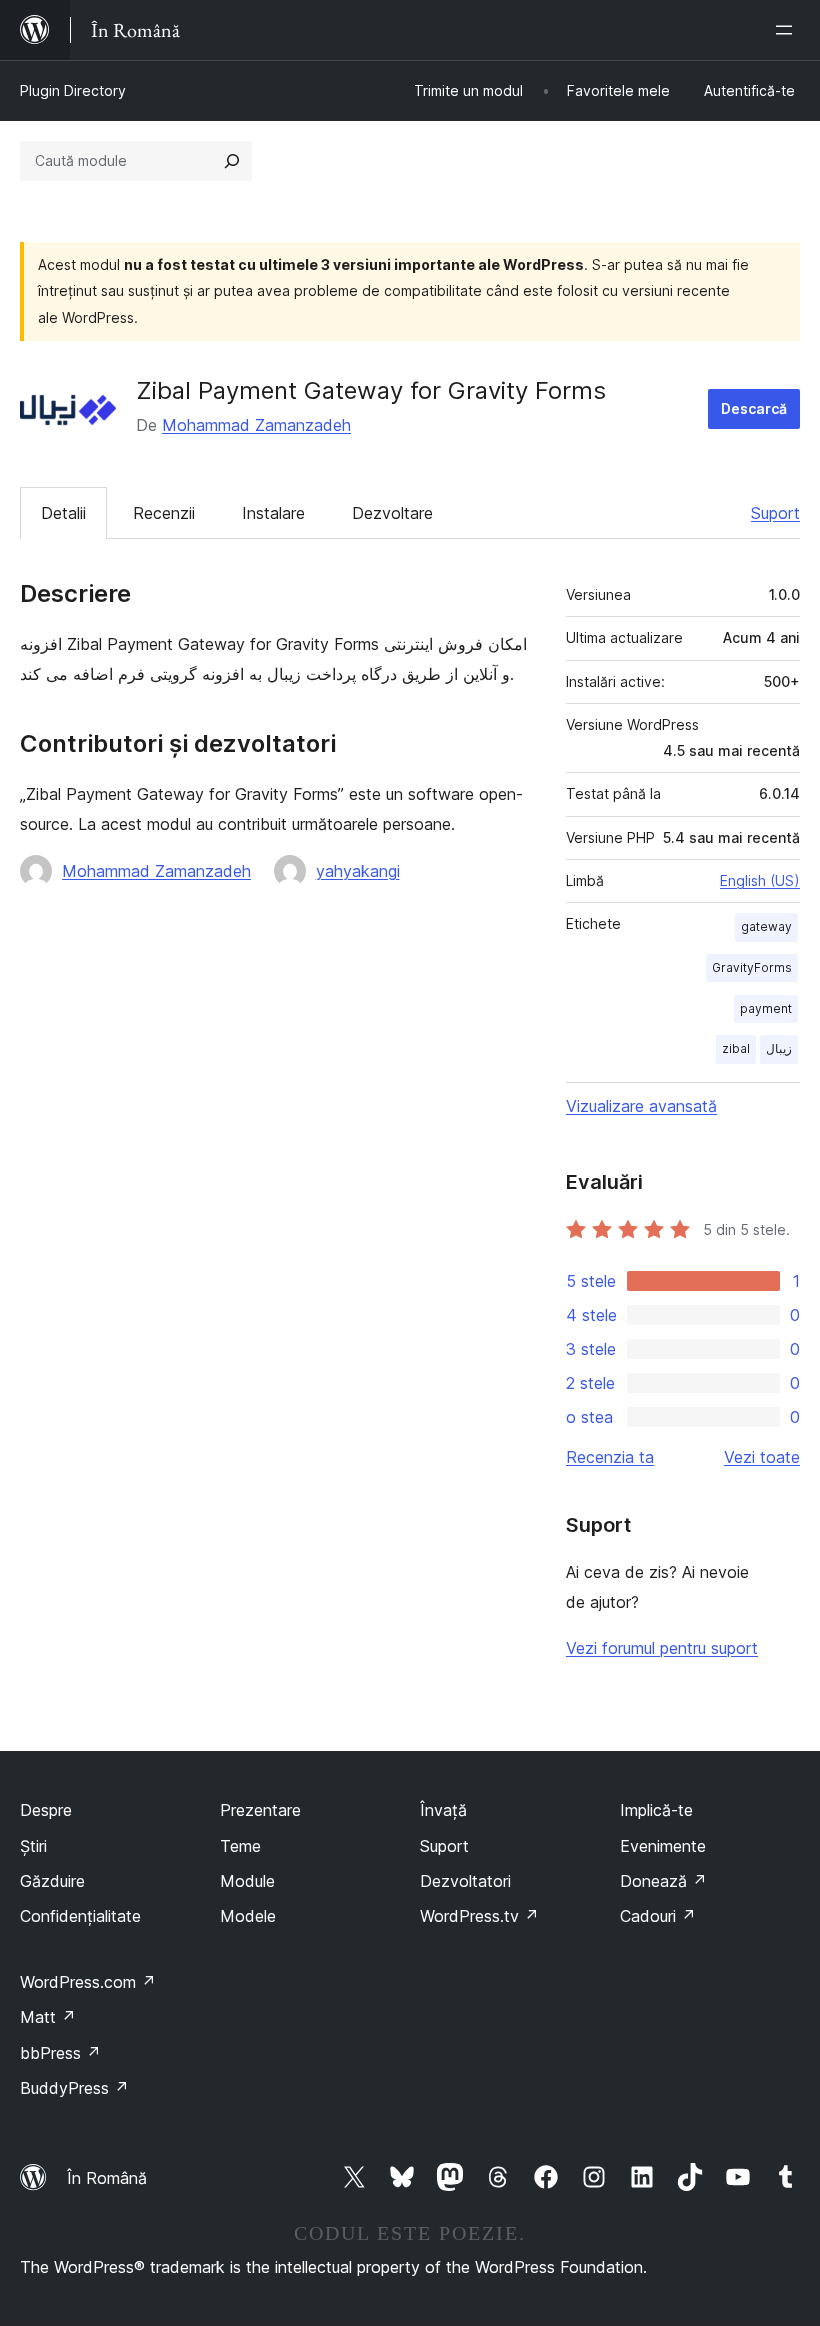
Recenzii (164, 513)
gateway (766, 926)
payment (766, 1008)
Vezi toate (762, 1457)
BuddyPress (74, 2088)
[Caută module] (232, 161)
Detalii (63, 513)
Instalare (273, 513)
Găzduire (52, 1881)
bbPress (60, 2053)
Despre (46, 1810)
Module (247, 1881)
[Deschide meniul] (788, 30)
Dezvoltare (392, 513)
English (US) (760, 880)
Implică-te (656, 1810)
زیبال (779, 1048)
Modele (248, 1916)
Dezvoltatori (465, 1881)
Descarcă (754, 408)
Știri (33, 1846)
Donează (663, 1881)
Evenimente (663, 1846)
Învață (443, 1810)
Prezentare (260, 1810)
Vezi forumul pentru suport (662, 1648)
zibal (736, 1048)
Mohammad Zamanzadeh (256, 425)
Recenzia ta (610, 1457)
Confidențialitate (80, 1916)
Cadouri (658, 1916)
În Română (107, 2178)
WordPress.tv (479, 1916)
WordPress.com (88, 1982)
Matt (48, 2017)
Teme (240, 1846)
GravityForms (752, 967)
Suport (775, 513)
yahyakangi (358, 871)
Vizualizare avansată (641, 1106)
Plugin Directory (73, 90)
